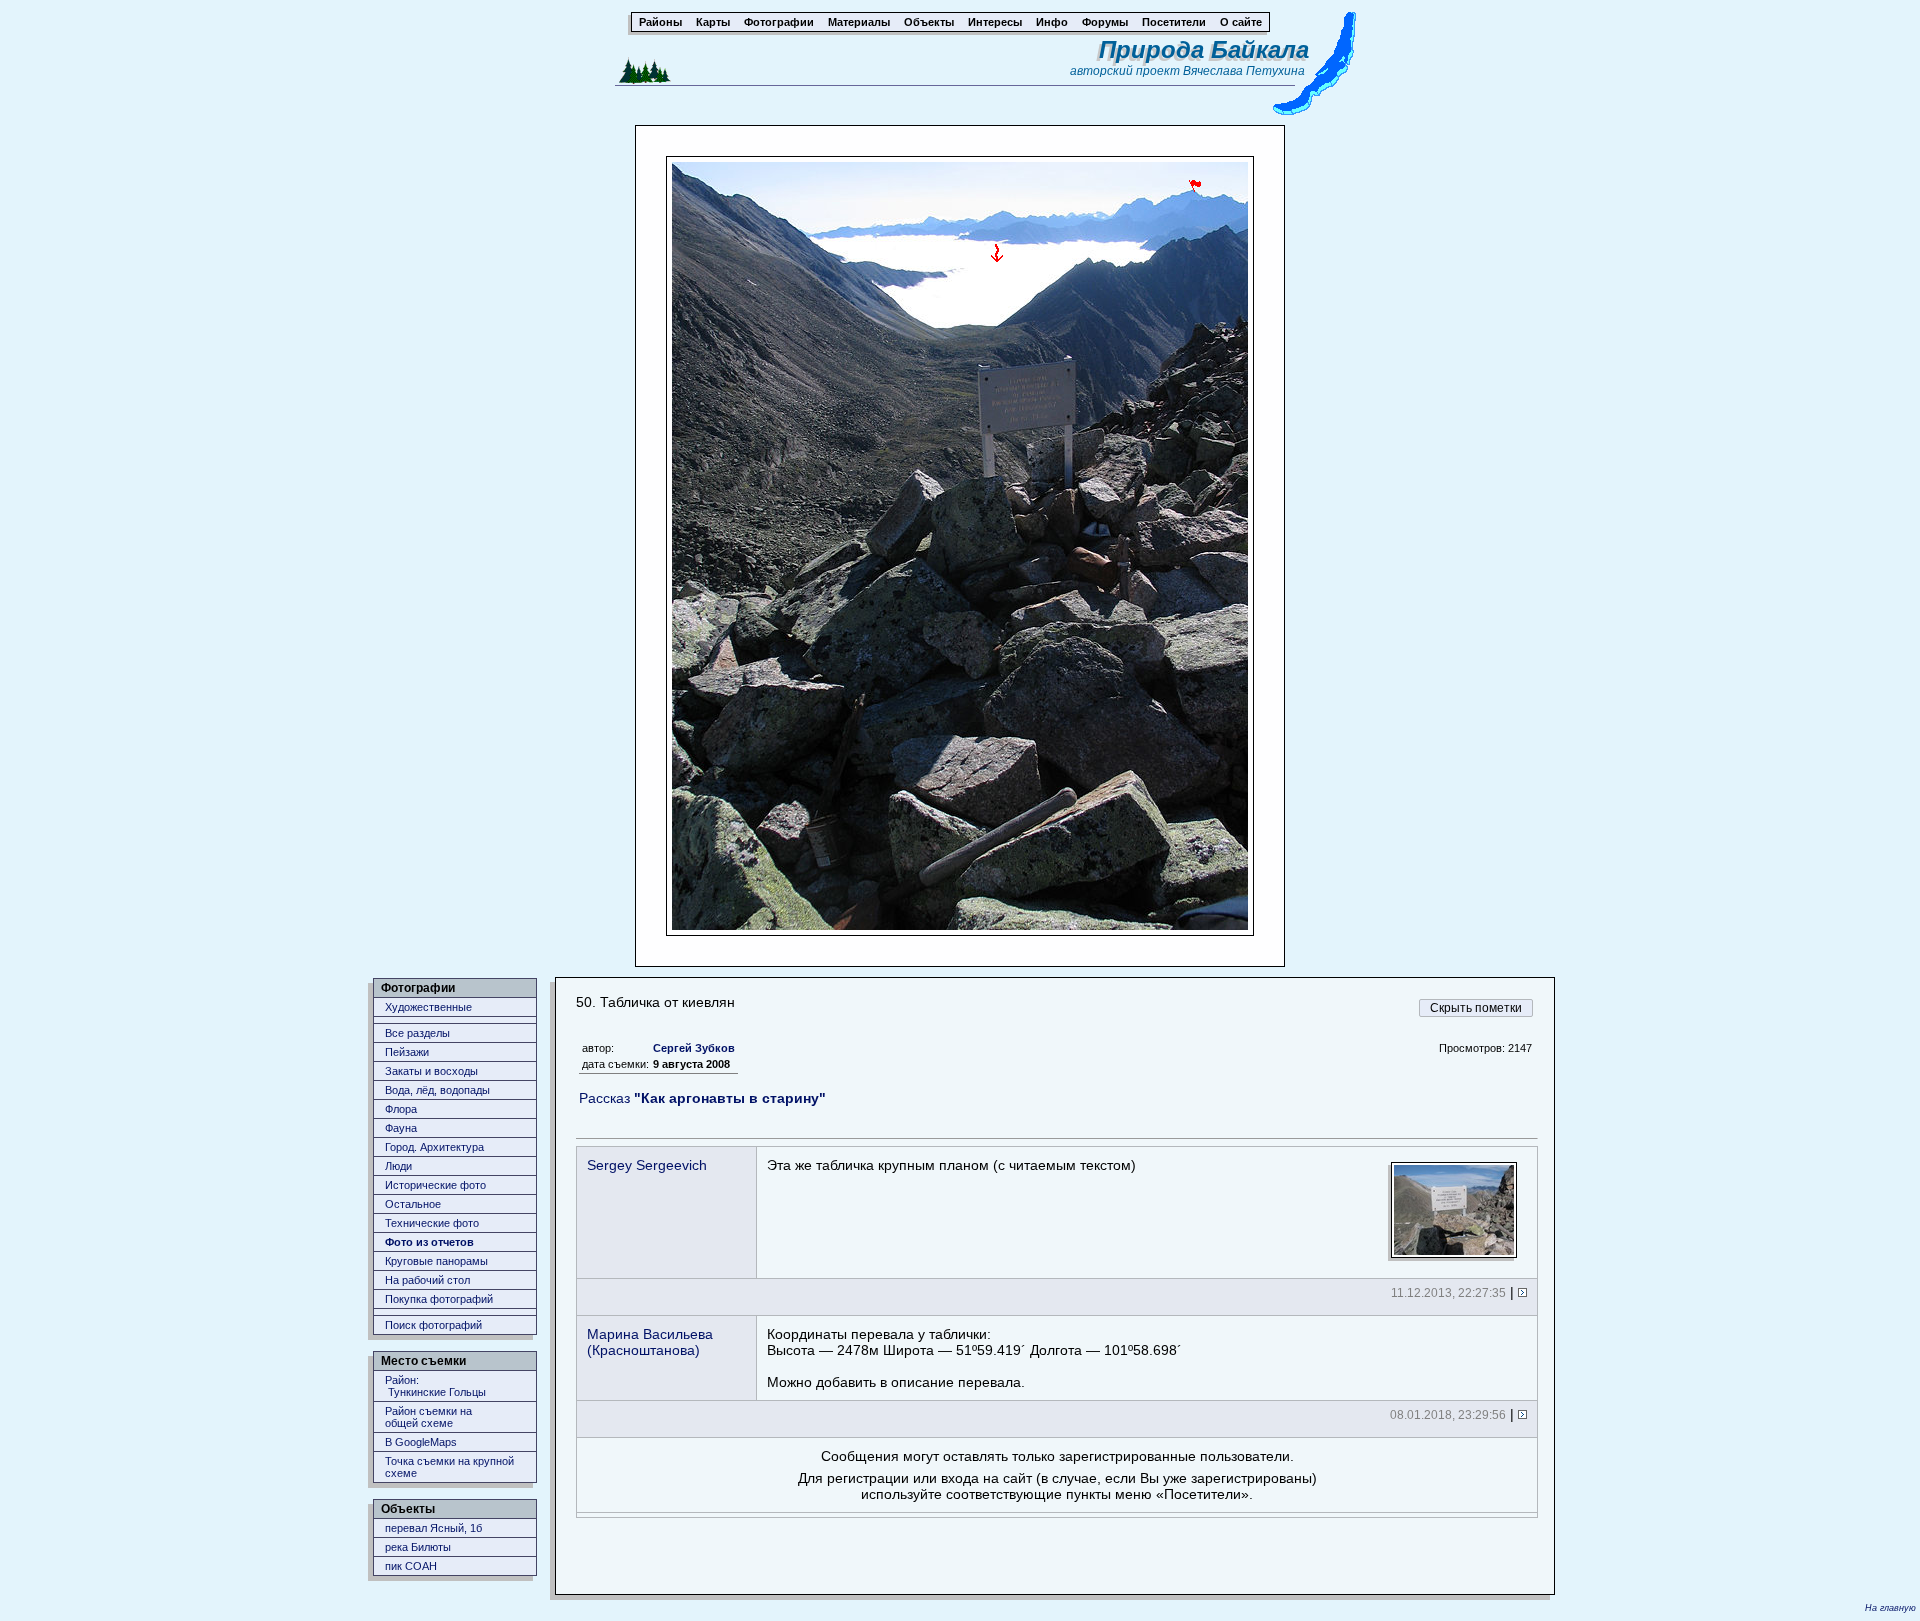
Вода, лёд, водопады (437, 1090)
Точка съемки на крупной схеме (449, 1467)
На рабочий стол (427, 1280)
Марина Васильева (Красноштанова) (650, 1342)
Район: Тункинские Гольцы (435, 1386)
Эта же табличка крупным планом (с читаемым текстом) (951, 1165)
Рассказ (702, 1098)
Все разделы (417, 1033)
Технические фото (432, 1223)
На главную (1890, 1608)
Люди (398, 1166)
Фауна (401, 1128)
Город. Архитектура (434, 1147)
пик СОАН (411, 1566)
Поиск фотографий (433, 1325)
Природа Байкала (1204, 49)
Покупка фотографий (439, 1299)
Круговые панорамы (436, 1261)
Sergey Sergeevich (647, 1165)
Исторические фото (435, 1185)
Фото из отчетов (429, 1242)
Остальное (413, 1204)
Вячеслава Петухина (1244, 71)
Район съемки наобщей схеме (428, 1417)
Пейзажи (407, 1052)
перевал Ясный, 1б (433, 1528)
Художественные (428, 1007)
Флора (401, 1109)
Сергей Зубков (694, 1048)
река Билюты (418, 1547)
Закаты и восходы (431, 1071)
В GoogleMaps (421, 1442)
